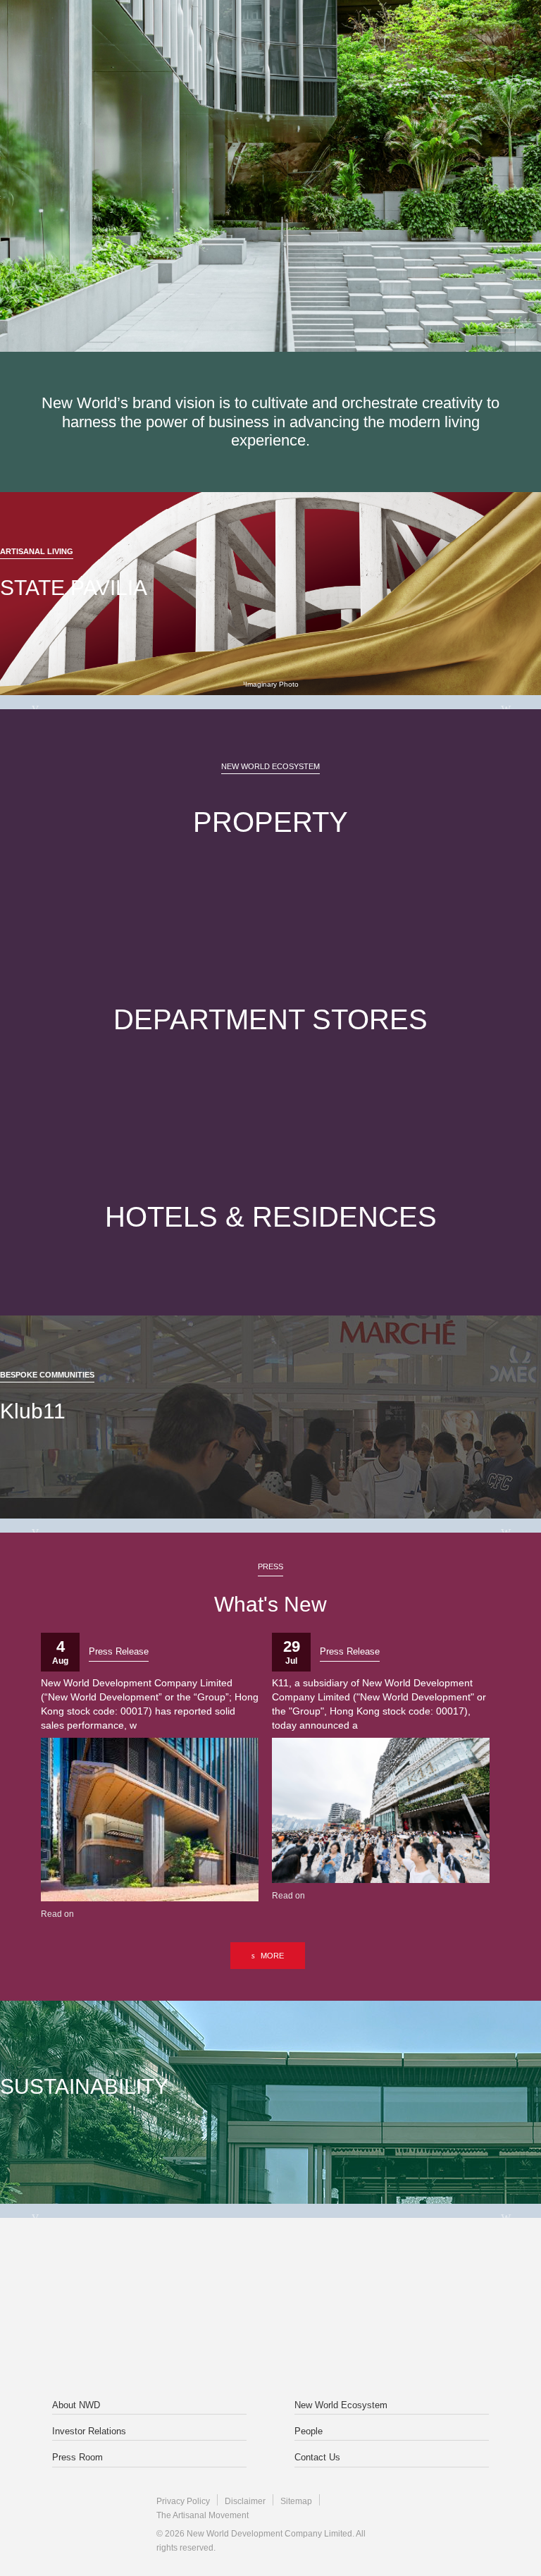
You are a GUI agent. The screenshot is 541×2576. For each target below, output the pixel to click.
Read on (57, 1914)
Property (270, 822)
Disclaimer (245, 2501)
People (309, 2431)
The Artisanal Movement (203, 2515)
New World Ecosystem (341, 2405)
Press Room (77, 2457)
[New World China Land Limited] (361, 2278)
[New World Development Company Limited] (180, 2278)
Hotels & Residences (271, 1217)
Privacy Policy (183, 2501)
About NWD (76, 2405)
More (272, 1956)
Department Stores (270, 1019)
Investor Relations (89, 2431)
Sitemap (296, 2501)
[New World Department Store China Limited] (270, 2341)
